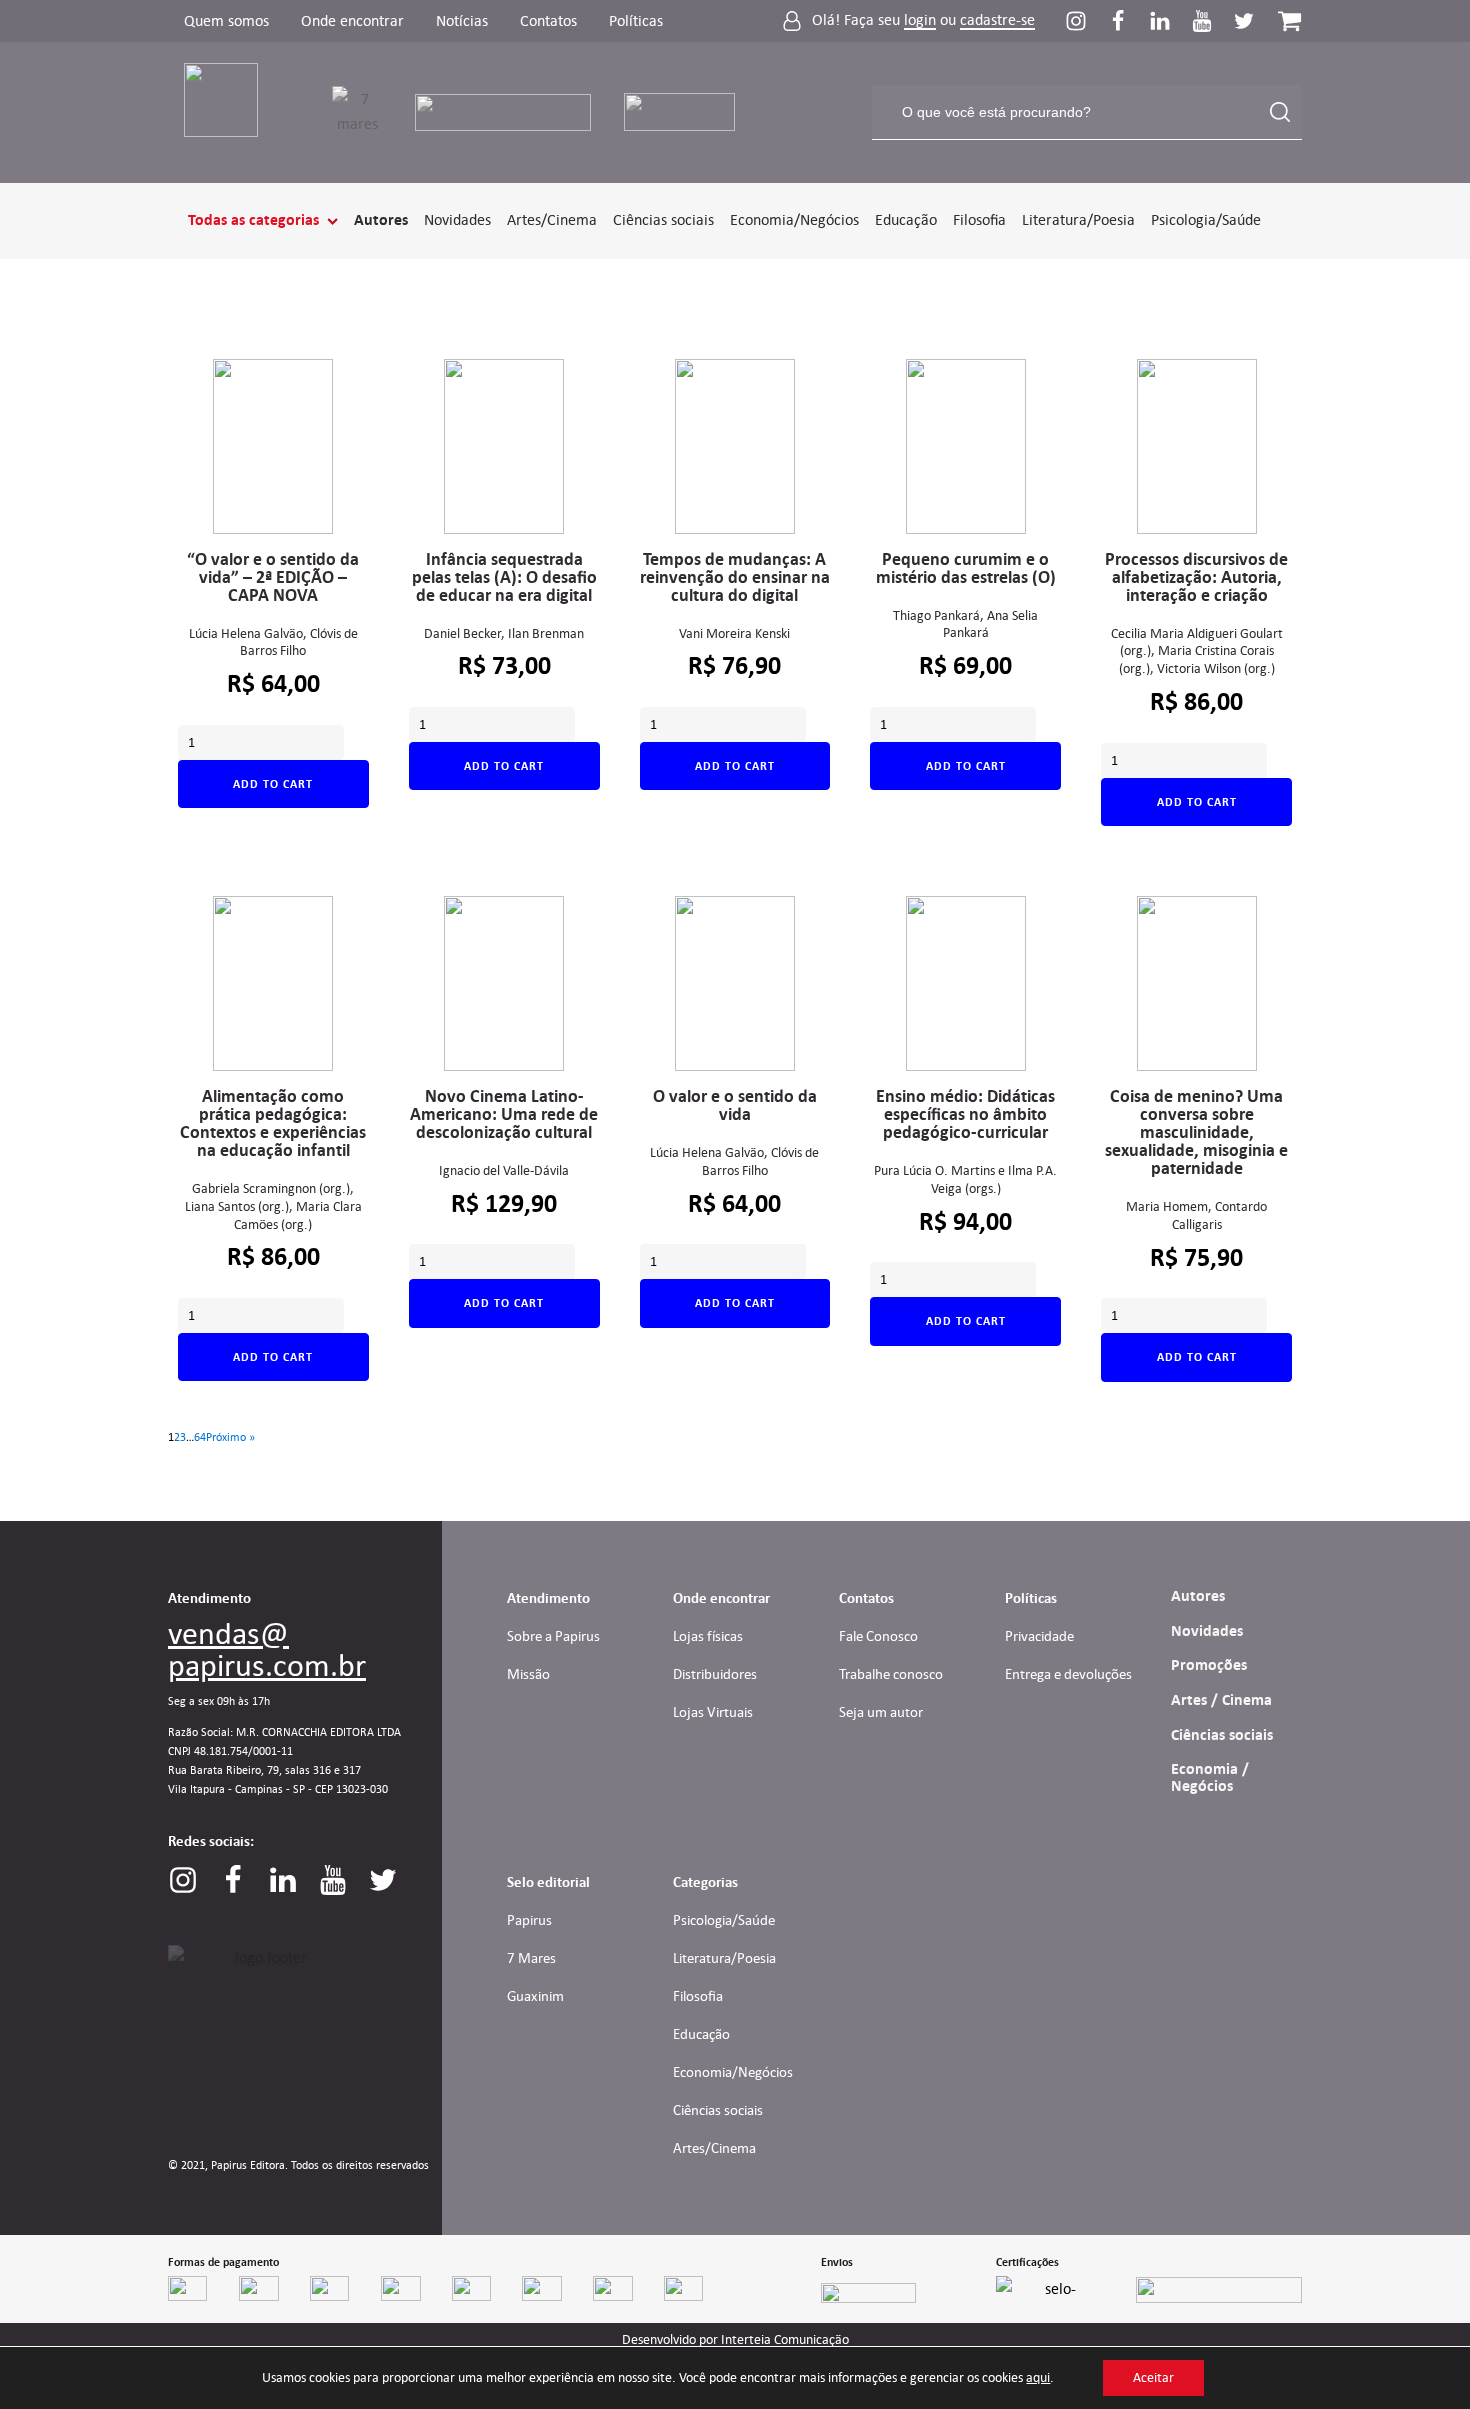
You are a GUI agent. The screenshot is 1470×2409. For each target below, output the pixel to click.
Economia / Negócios (1210, 1777)
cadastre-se (997, 20)
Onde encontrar (352, 20)
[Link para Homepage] (233, 112)
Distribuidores (715, 1674)
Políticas (636, 20)
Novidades (457, 219)
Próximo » (230, 1436)
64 (200, 1436)
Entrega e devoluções (1068, 1674)
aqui (1038, 2377)
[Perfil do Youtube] (1212, 21)
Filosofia (979, 219)
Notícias (462, 20)
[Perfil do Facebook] (1128, 21)
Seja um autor (881, 1712)
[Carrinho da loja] (1289, 20)
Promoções (1209, 1665)
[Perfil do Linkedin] (1170, 21)
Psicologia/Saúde (1206, 219)
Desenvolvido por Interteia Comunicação (735, 2340)
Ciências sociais (663, 219)
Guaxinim (535, 1996)
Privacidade (1039, 1636)
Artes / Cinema (1221, 1700)
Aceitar (1153, 2377)
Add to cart (273, 784)
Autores (381, 220)
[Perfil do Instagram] (1086, 21)
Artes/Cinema (552, 219)
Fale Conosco (878, 1636)
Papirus (529, 1920)
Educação (906, 219)
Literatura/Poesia (1078, 219)
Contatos (548, 20)
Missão (528, 1674)
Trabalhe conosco (891, 1674)
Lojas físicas (708, 1636)
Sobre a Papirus (553, 1636)
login (920, 20)
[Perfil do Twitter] (1244, 21)
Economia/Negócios (794, 219)
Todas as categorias (253, 220)
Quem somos (226, 20)
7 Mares (531, 1958)
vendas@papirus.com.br (267, 1649)
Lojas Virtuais (713, 1712)
